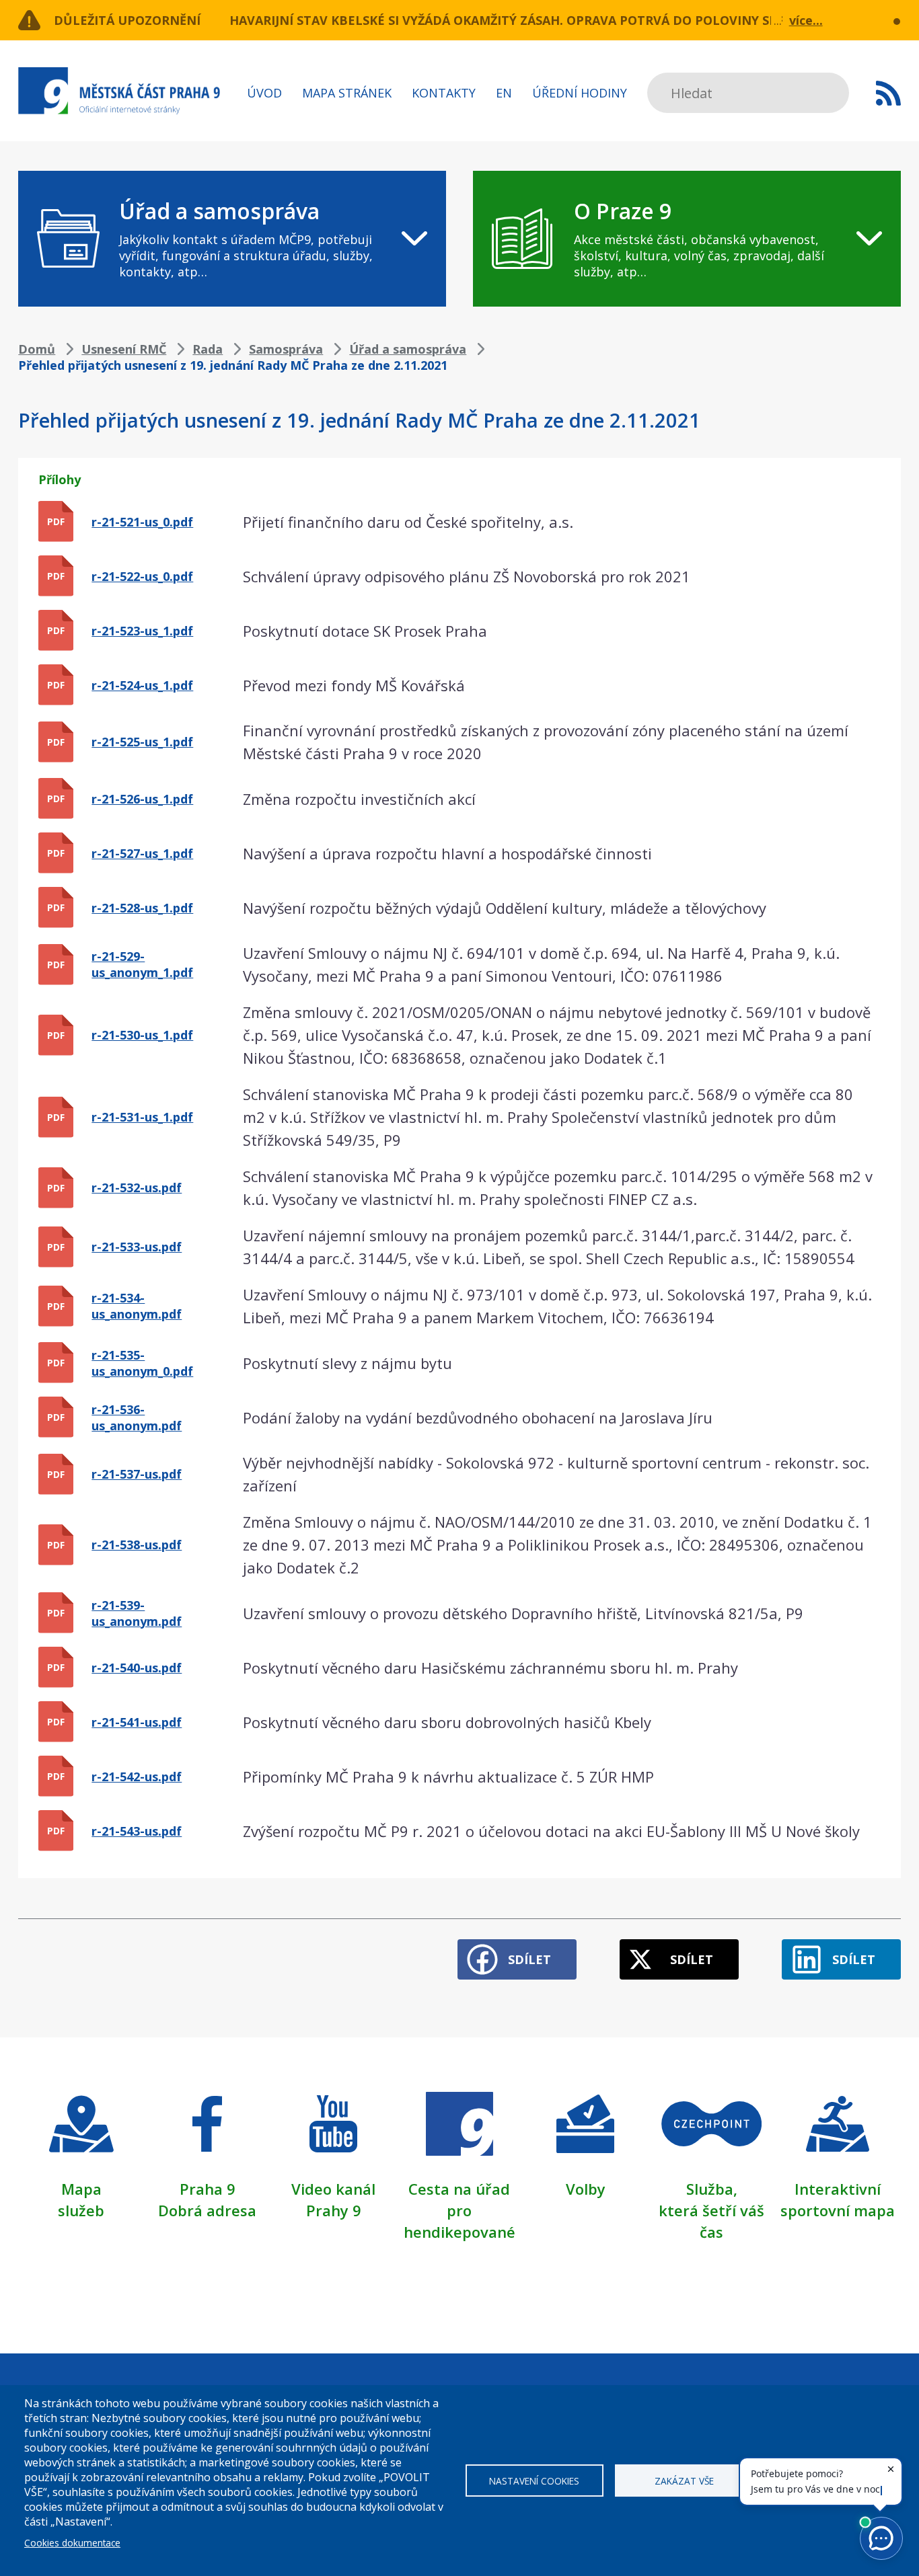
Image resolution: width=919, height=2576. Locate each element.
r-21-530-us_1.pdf (142, 1035)
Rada (208, 349)
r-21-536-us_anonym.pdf (137, 1417)
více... (806, 20)
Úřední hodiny (580, 93)
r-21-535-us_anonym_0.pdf (142, 1363)
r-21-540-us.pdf (137, 1668)
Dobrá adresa (207, 2210)
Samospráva (286, 349)
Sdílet (529, 1959)
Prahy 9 (334, 2210)
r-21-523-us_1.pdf (142, 631)
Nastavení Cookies (534, 2481)
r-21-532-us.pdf (137, 1187)
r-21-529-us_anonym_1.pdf (142, 964)
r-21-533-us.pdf (137, 1247)
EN (504, 93)
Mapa (81, 2189)
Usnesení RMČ (124, 349)
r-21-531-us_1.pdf (142, 1117)
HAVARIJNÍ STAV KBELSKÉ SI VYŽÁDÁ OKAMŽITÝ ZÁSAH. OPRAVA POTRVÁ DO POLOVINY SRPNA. (518, 20)
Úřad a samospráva (408, 349)
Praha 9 (208, 2189)
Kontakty (444, 93)
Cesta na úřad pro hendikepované (459, 2210)
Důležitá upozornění (127, 20)
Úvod (264, 93)
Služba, (712, 2189)
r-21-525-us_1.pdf (142, 742)
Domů (37, 349)
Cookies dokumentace (72, 2543)
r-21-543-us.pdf (137, 1831)
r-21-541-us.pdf (137, 1722)
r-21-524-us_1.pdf (142, 685)
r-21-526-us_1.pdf (142, 799)
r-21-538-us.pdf (137, 1545)
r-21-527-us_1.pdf (142, 853)
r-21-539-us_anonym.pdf (137, 1613)
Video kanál (333, 2189)
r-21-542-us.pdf (137, 1777)
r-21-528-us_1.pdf (142, 908)
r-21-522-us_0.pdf (142, 576)
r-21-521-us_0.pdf (142, 522)
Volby (586, 2189)
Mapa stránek (347, 93)
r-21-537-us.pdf (137, 1474)
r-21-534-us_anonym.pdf (137, 1306)
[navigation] (232, 239)
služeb (81, 2210)
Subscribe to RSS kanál (888, 93)
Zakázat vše (684, 2481)
